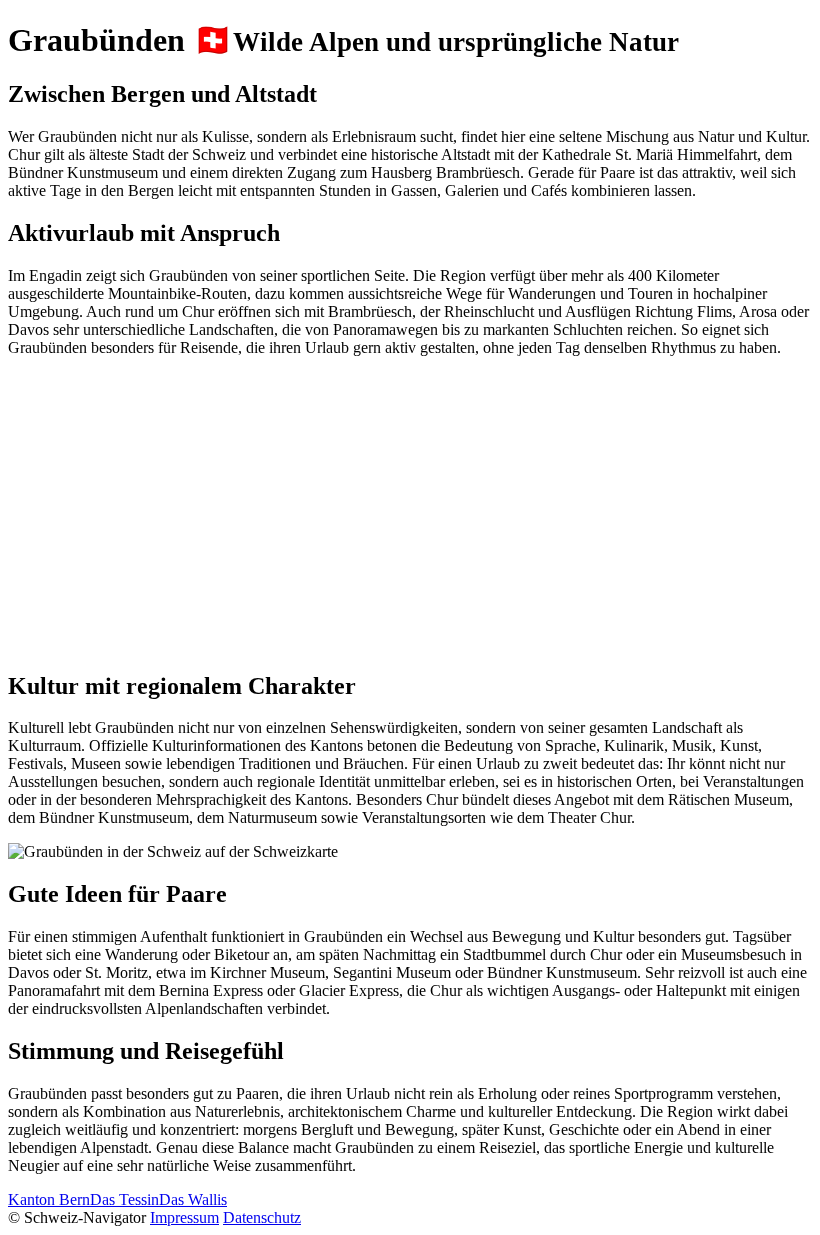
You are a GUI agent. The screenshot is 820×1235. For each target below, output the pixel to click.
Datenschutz (262, 1217)
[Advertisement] (410, 513)
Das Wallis (193, 1199)
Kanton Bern (49, 1199)
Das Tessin (124, 1199)
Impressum (184, 1217)
